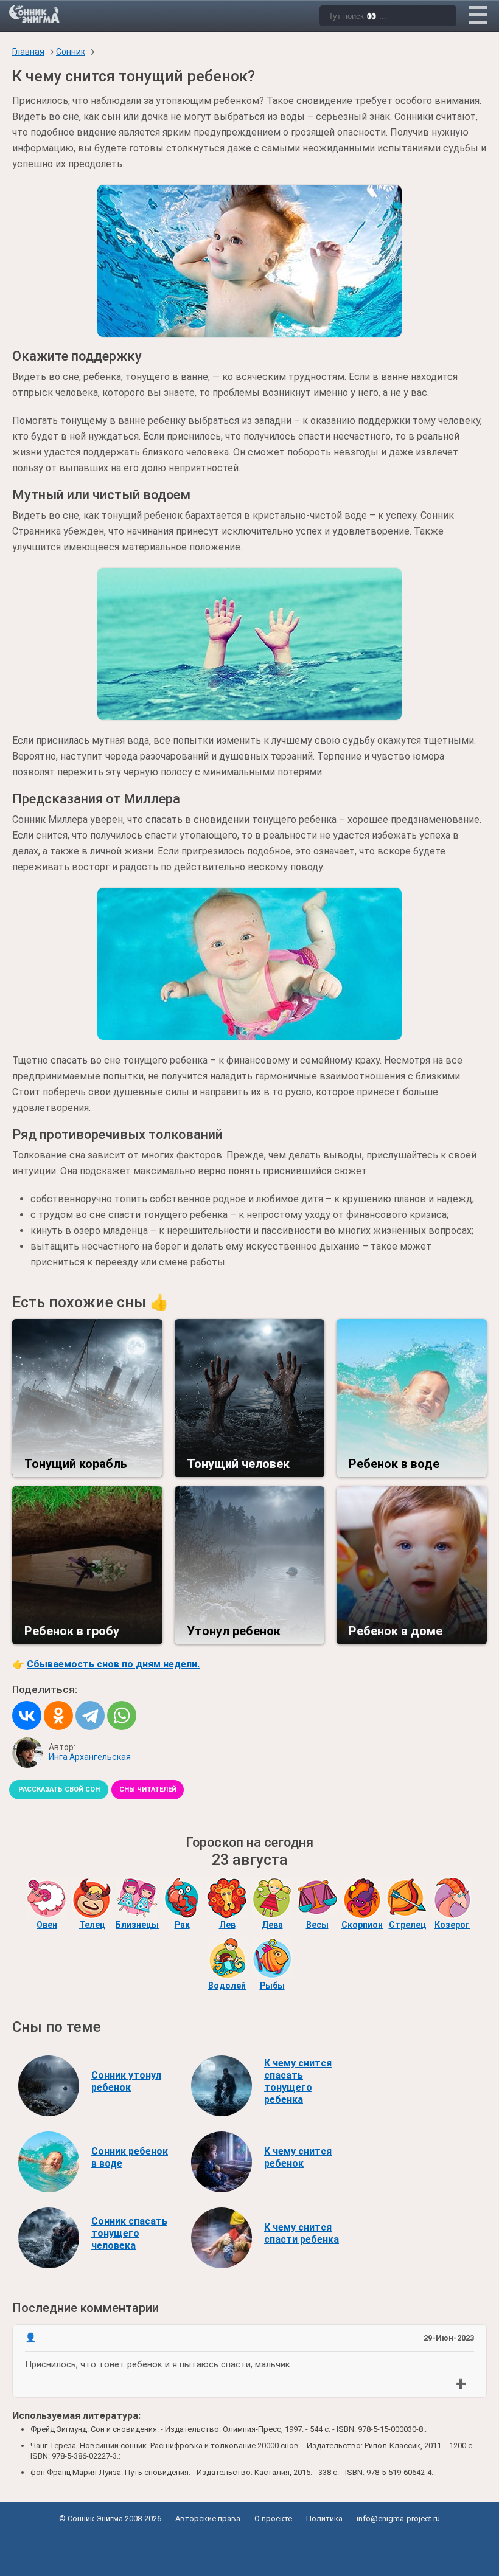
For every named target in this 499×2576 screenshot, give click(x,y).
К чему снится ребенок (298, 2157)
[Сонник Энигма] (35, 14)
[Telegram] (90, 1716)
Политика (324, 2519)
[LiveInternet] (250, 2547)
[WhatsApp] (122, 1716)
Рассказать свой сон (59, 1789)
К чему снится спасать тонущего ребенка (298, 2081)
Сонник (71, 52)
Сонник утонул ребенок (126, 2081)
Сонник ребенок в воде (130, 2157)
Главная (28, 52)
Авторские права (208, 2519)
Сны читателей (148, 1789)
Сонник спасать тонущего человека (129, 2233)
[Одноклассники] (58, 1716)
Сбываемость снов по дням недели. (113, 1664)
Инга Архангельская (90, 1757)
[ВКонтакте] (27, 1716)
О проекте (273, 2519)
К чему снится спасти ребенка (302, 2233)
